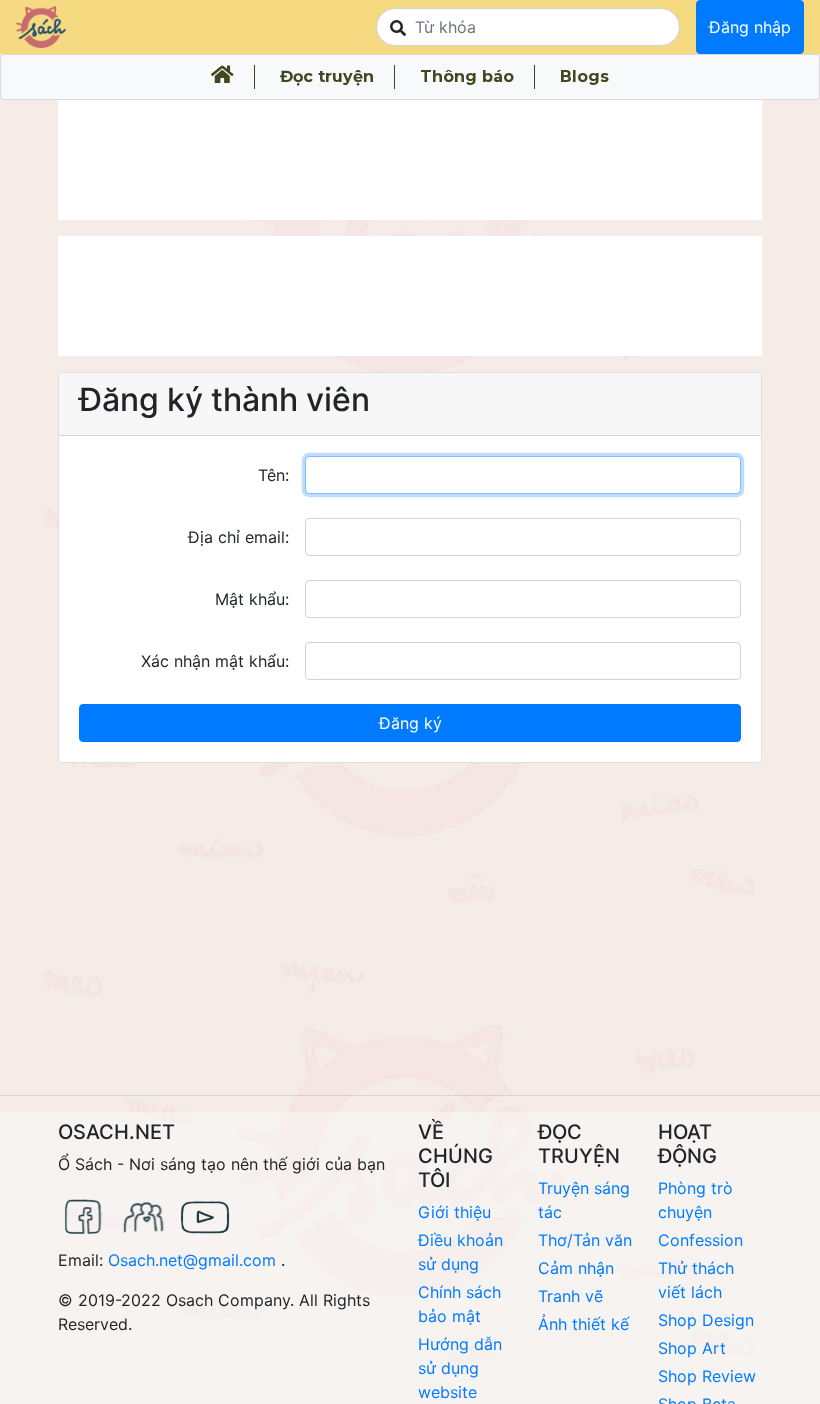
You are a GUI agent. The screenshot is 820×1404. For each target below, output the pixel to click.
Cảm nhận (576, 1268)
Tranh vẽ (570, 1296)
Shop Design (706, 1320)
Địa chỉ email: (238, 537)
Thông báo (467, 76)
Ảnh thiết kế (583, 1324)
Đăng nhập (750, 27)
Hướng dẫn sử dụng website (460, 1368)
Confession (700, 1240)
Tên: (273, 475)
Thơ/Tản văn (585, 1240)
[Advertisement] (410, 160)
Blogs (584, 76)
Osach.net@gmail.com (192, 1260)
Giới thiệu (454, 1212)
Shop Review (707, 1376)
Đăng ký (410, 723)
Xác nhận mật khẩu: (215, 661)
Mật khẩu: (252, 599)
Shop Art (692, 1348)
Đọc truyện (327, 76)
